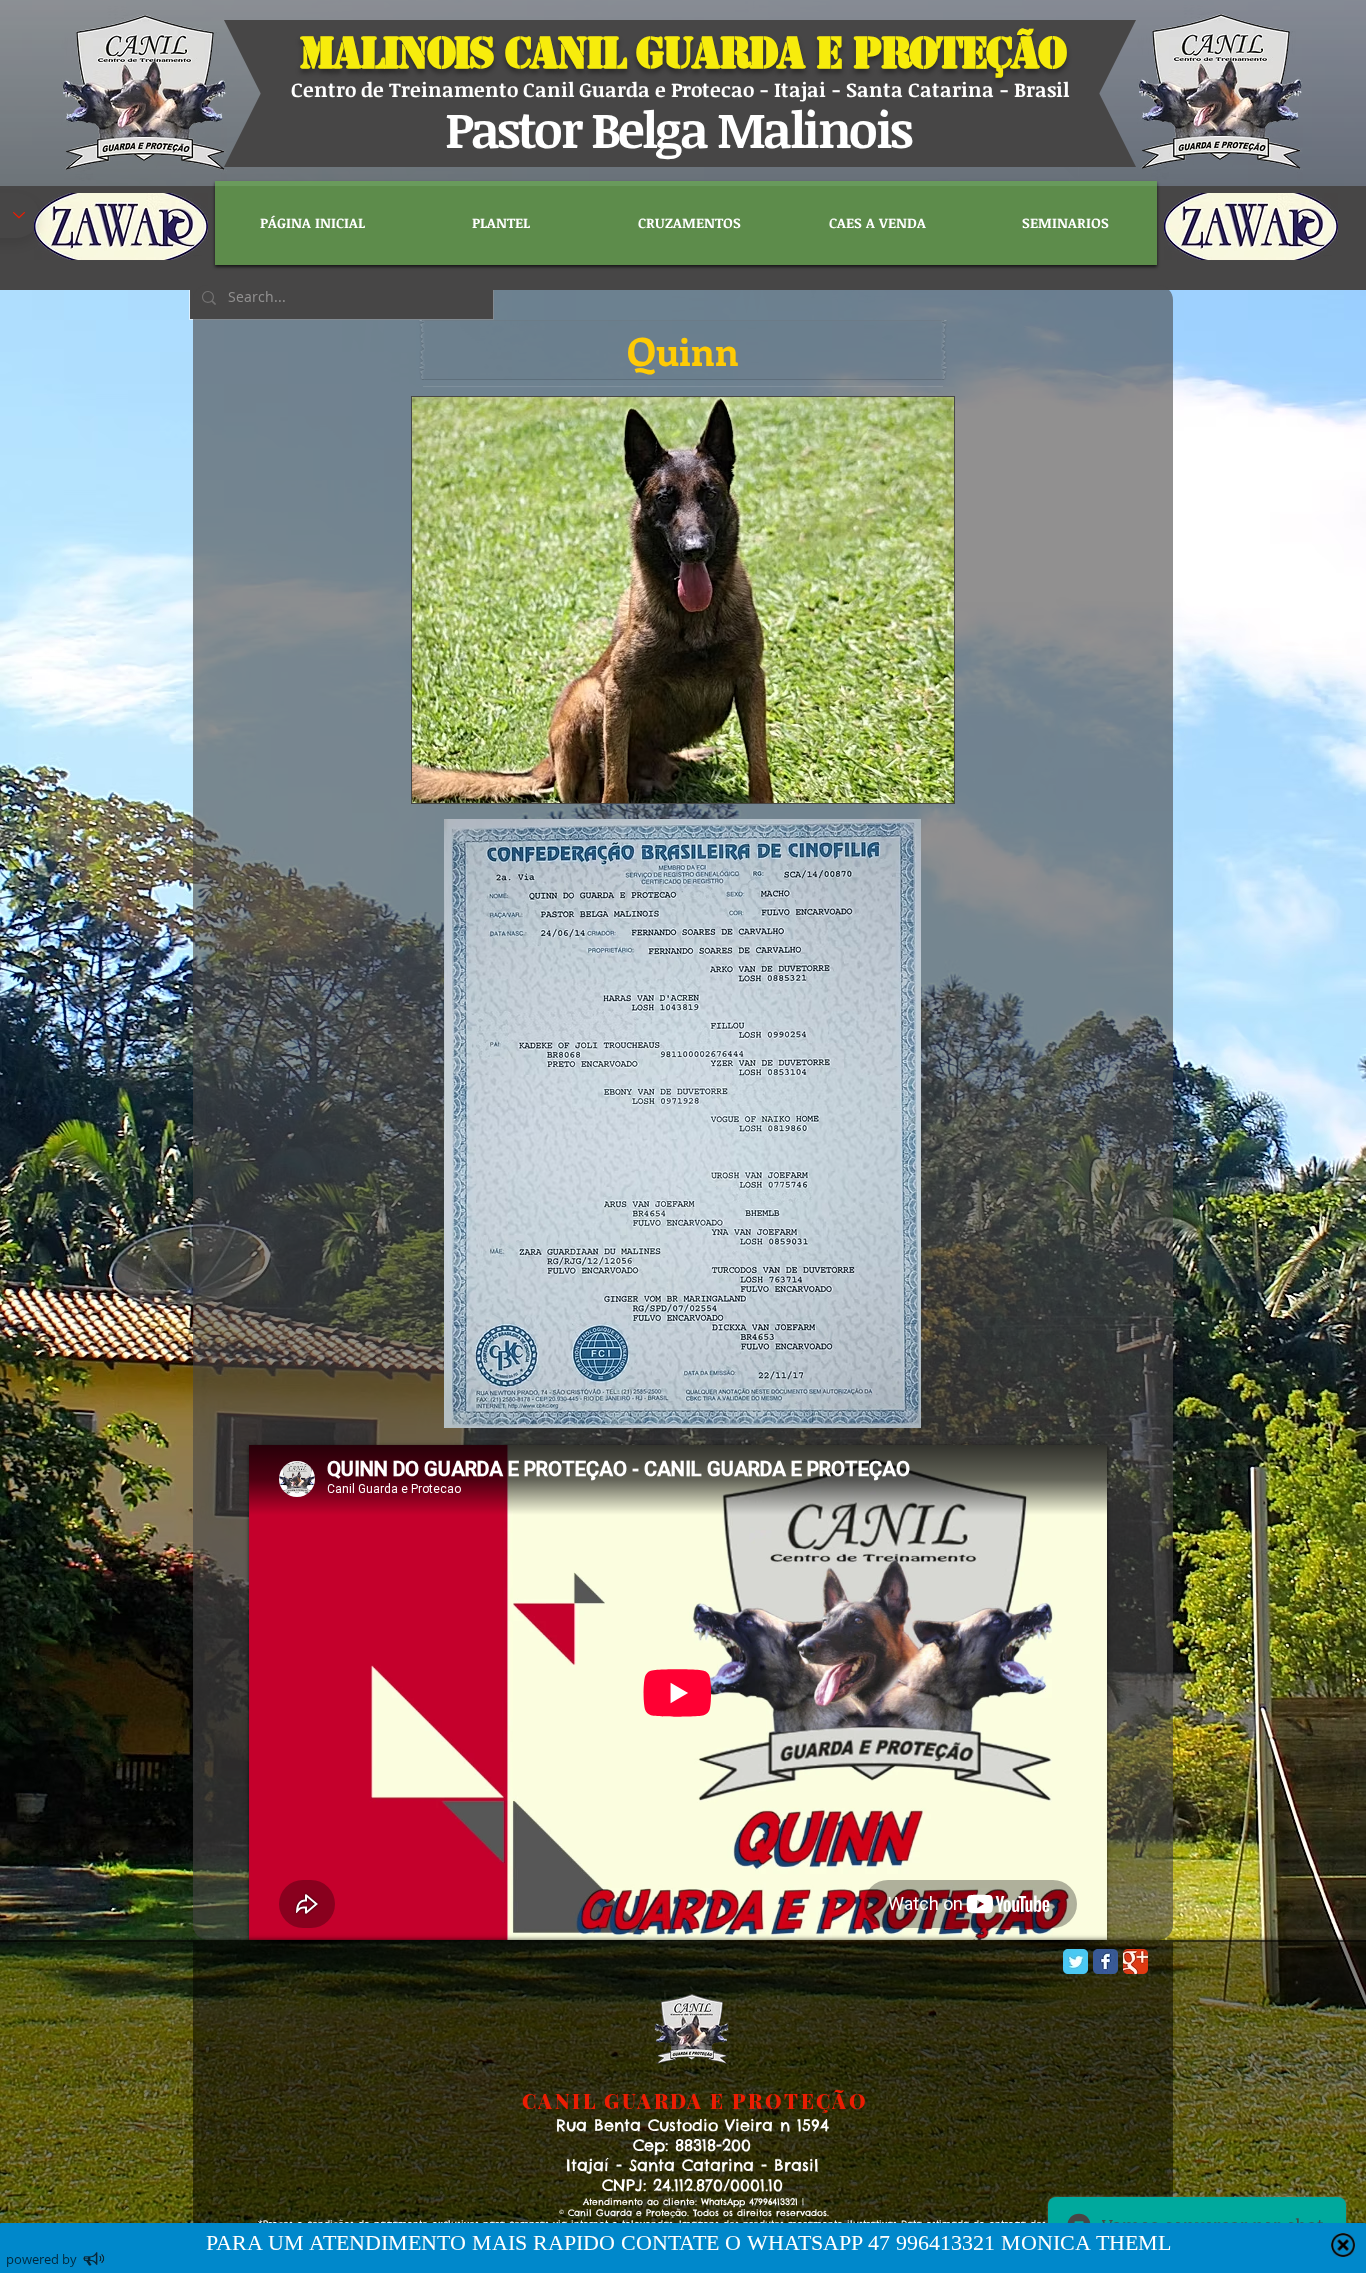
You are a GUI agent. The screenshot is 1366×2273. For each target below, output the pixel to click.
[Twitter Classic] (1075, 1961)
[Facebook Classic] (1105, 1961)
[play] (905, 785)
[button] (683, 350)
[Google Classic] (1135, 1961)
